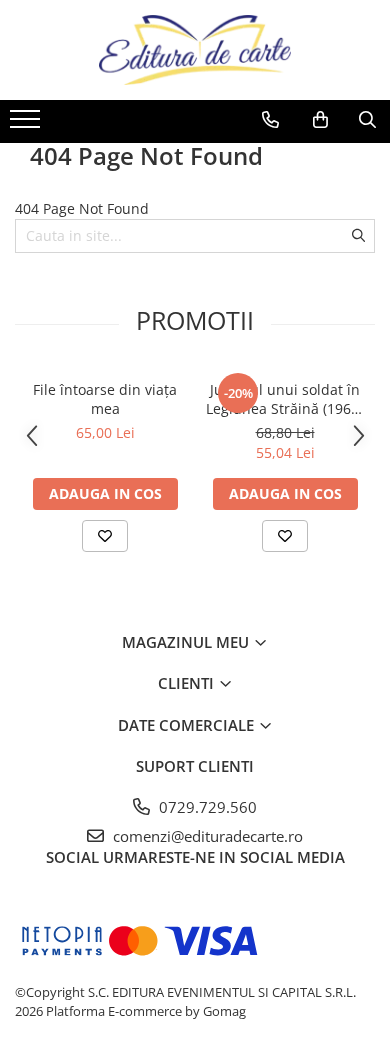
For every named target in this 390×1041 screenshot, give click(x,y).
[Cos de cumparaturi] (320, 120)
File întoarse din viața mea (105, 399)
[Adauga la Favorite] (105, 536)
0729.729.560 (206, 807)
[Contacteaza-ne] (270, 120)
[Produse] (27, 125)
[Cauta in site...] (367, 120)
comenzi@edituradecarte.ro (206, 836)
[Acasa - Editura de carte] (195, 50)
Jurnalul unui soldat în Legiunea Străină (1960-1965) (285, 399)
